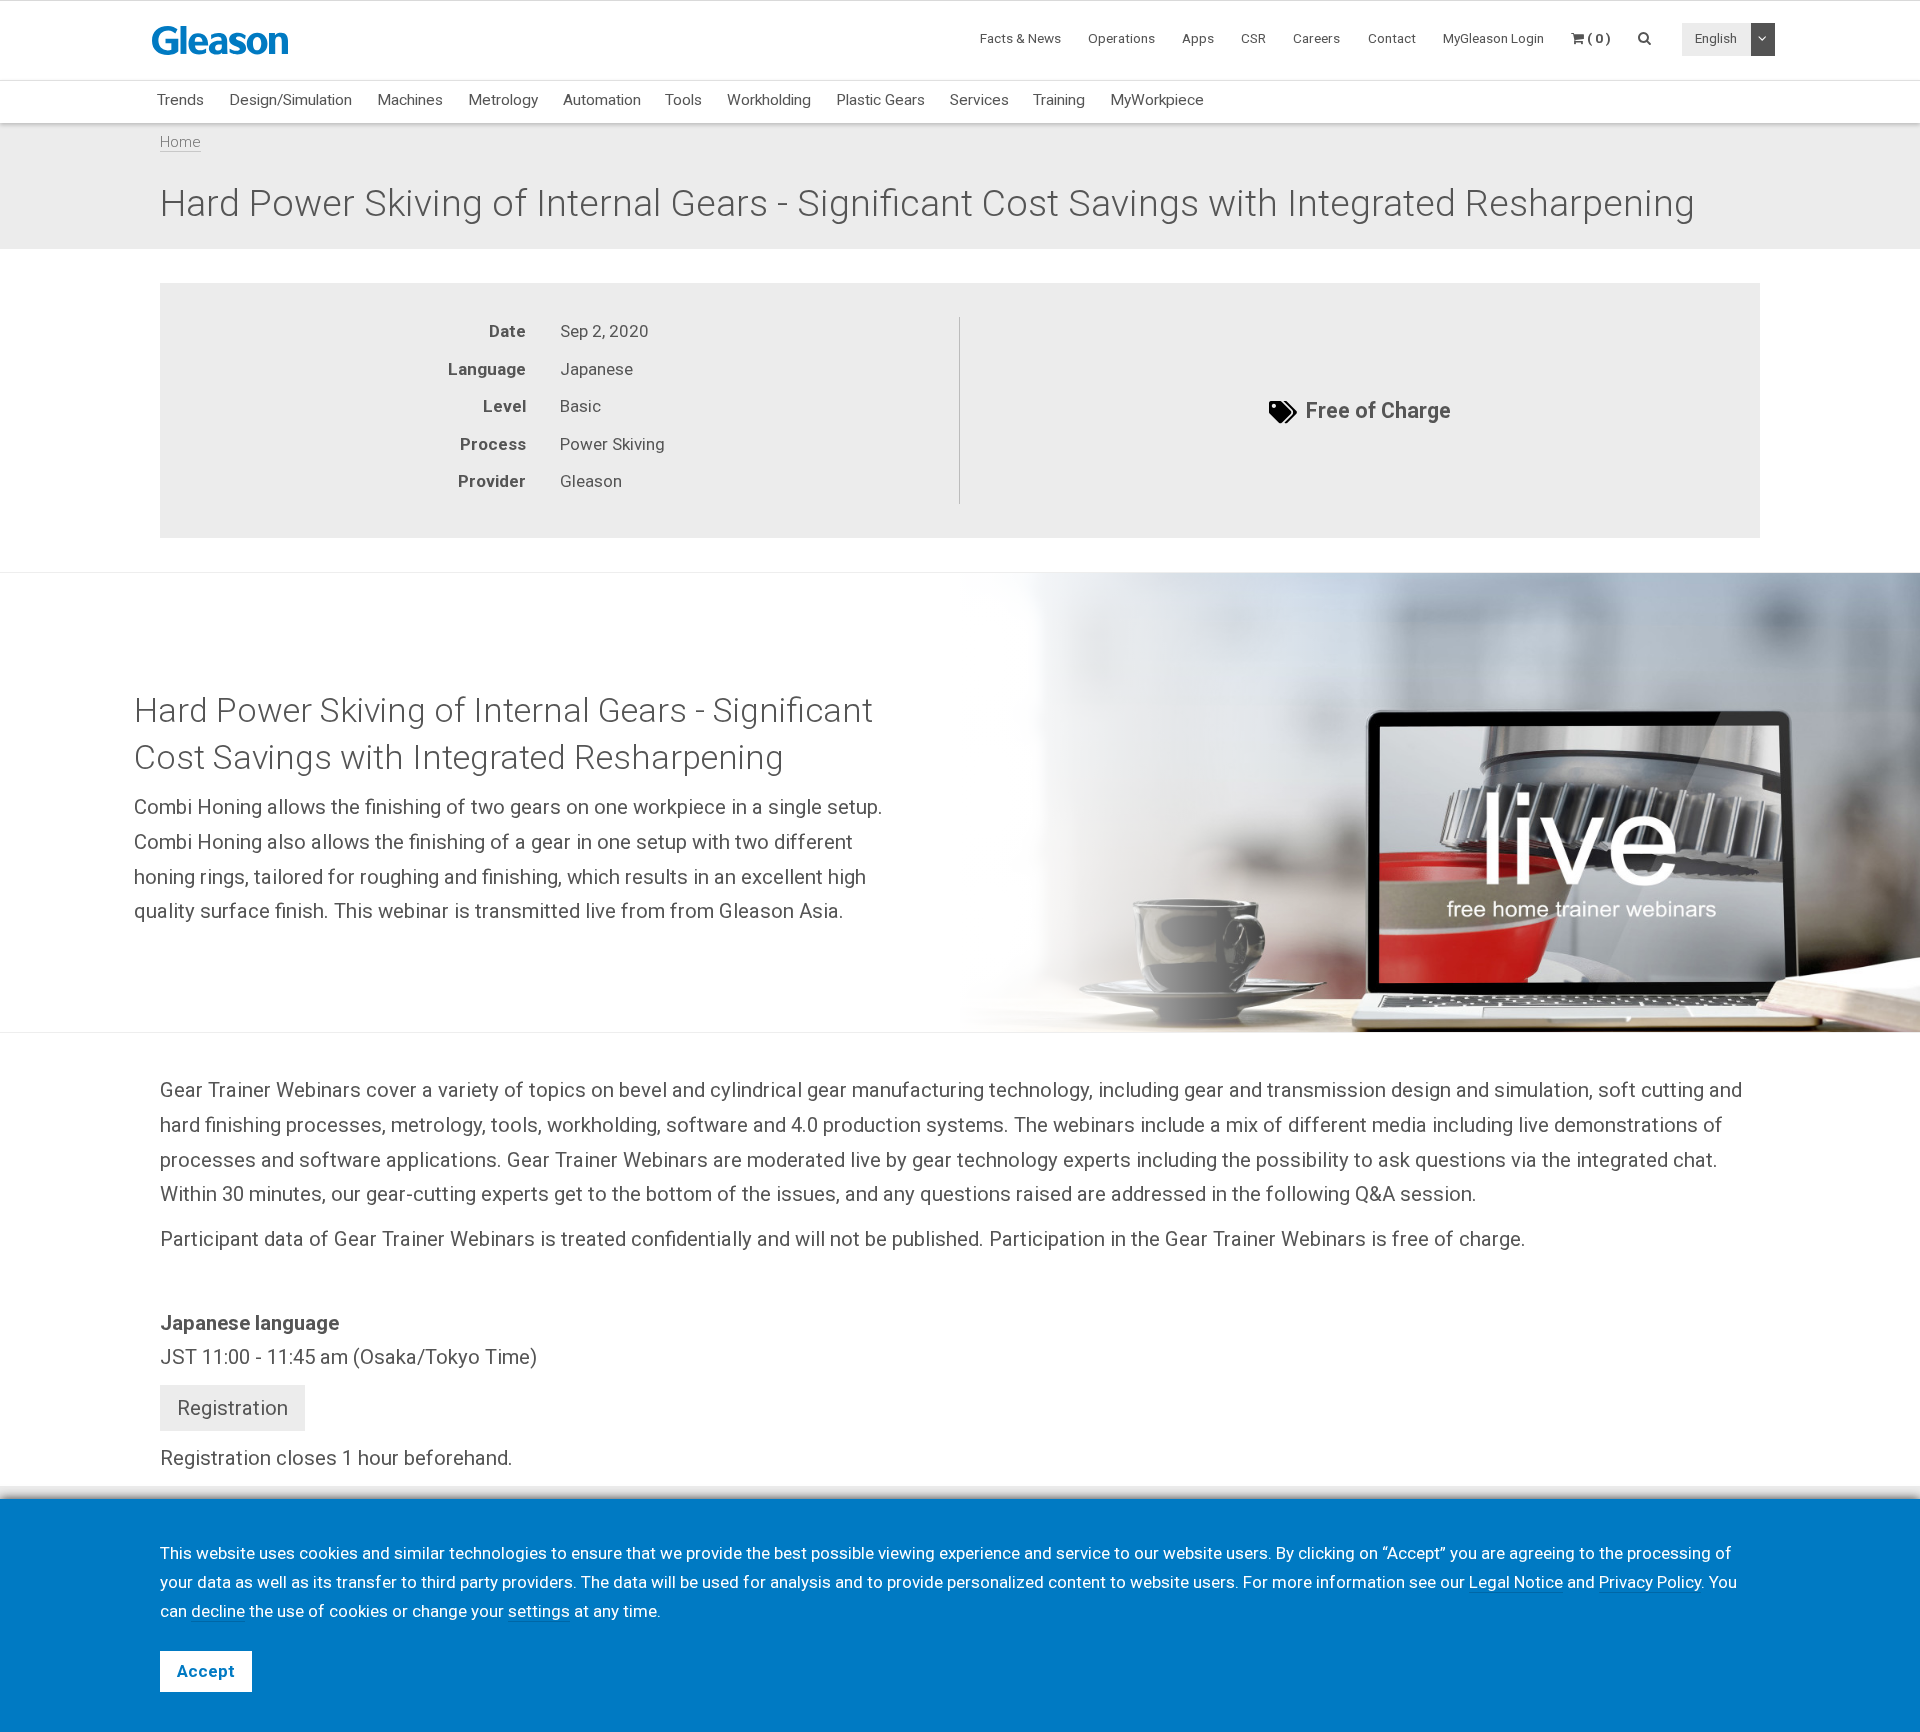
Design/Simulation (290, 100)
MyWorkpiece (1157, 100)
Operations (1121, 38)
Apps (1198, 38)
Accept (206, 1671)
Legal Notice (1516, 1582)
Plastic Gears (880, 100)
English (1716, 38)
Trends (180, 100)
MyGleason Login (1493, 38)
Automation (602, 100)
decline (218, 1611)
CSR (1253, 38)
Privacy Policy (1650, 1582)
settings (539, 1611)
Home (180, 142)
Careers (1316, 38)
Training (1059, 100)
